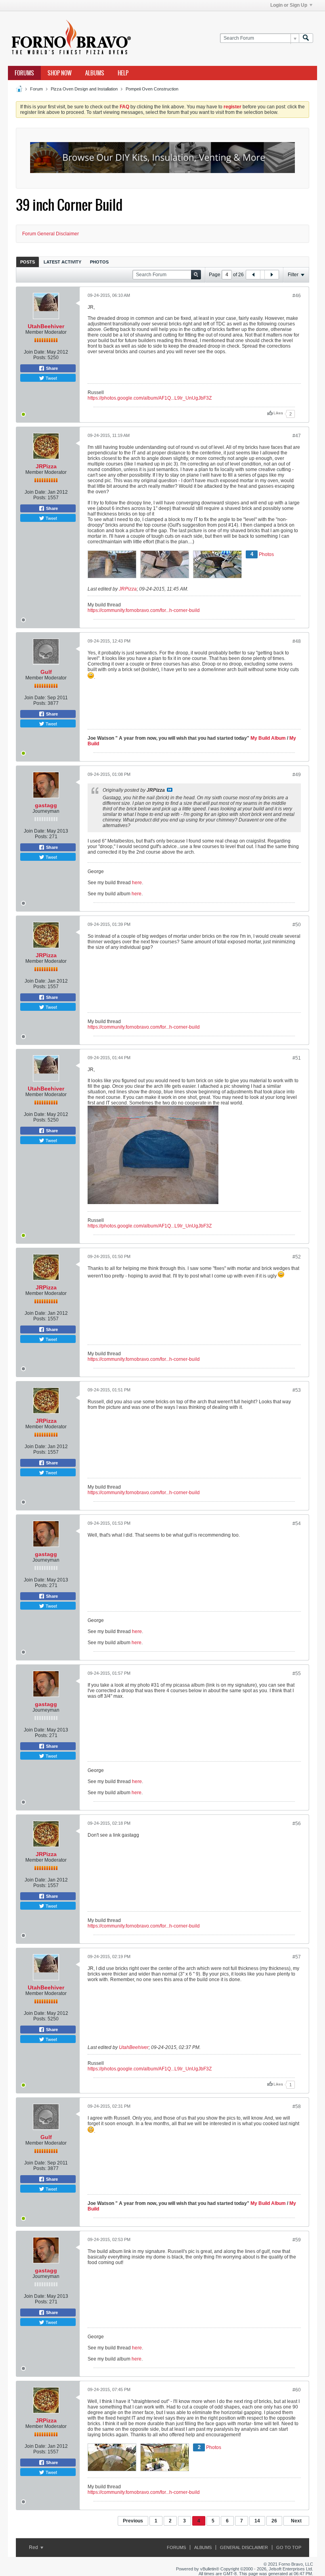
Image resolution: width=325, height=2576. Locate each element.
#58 (297, 2107)
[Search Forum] (306, 38)
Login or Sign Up (289, 5)
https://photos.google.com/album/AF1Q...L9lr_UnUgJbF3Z (150, 398)
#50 (297, 925)
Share (51, 368)
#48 (297, 641)
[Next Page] (271, 275)
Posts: (40, 358)
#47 (297, 436)
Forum (36, 89)
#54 (297, 1524)
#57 (297, 1957)
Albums (95, 73)
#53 (297, 1390)
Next (296, 2521)
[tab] (28, 262)
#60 (297, 2390)
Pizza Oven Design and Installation (84, 89)
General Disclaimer (244, 2547)
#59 (297, 2240)
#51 (297, 1058)
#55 (297, 1674)
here (137, 883)
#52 (297, 1257)
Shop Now (60, 73)
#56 (297, 1824)
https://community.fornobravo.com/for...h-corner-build (144, 610)
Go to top (289, 2547)
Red (34, 2547)
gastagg (46, 805)
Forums (24, 73)
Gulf (46, 672)
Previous (133, 2521)
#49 (297, 775)
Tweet (51, 378)
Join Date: (35, 352)
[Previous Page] (253, 275)
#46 (297, 296)
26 (274, 2521)
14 (257, 2521)
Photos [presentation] (99, 262)
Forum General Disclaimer (51, 234)
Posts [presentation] (28, 262)
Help (123, 73)
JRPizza (46, 466)
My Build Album (268, 738)
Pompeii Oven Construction (152, 89)
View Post (170, 790)
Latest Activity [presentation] (62, 262)
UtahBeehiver (46, 326)
